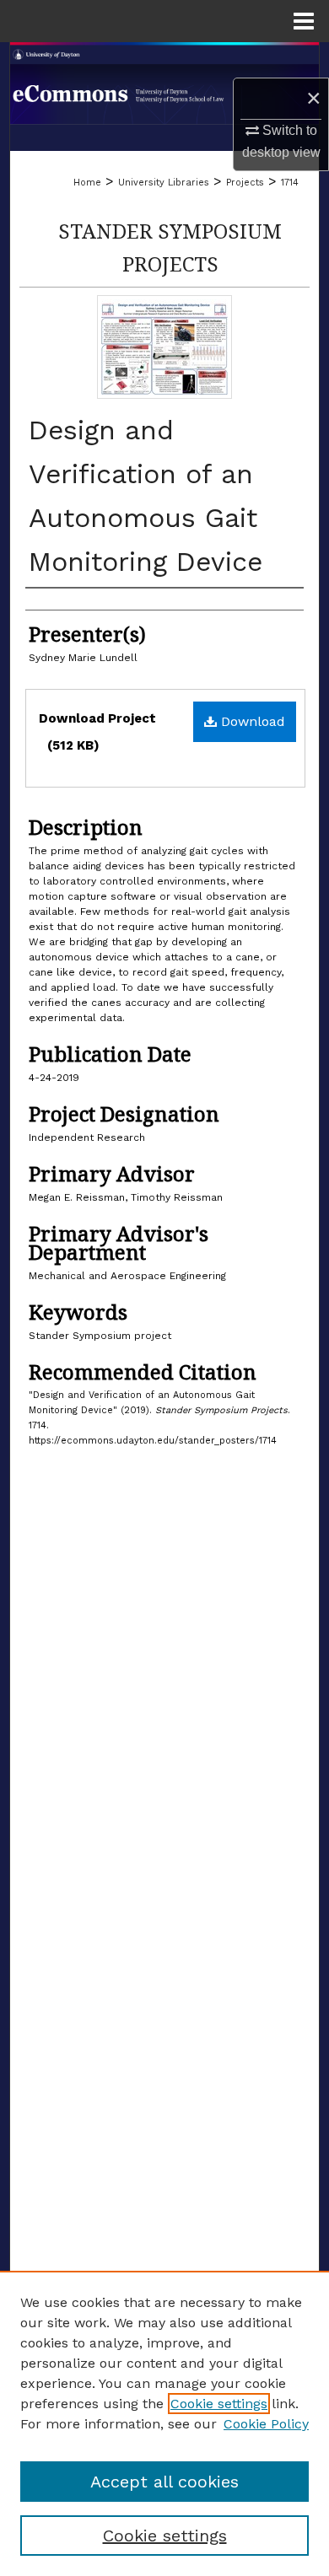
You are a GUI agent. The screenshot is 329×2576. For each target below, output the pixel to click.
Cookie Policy (266, 2424)
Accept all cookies (164, 2482)
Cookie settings (219, 2404)
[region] (164, 2423)
